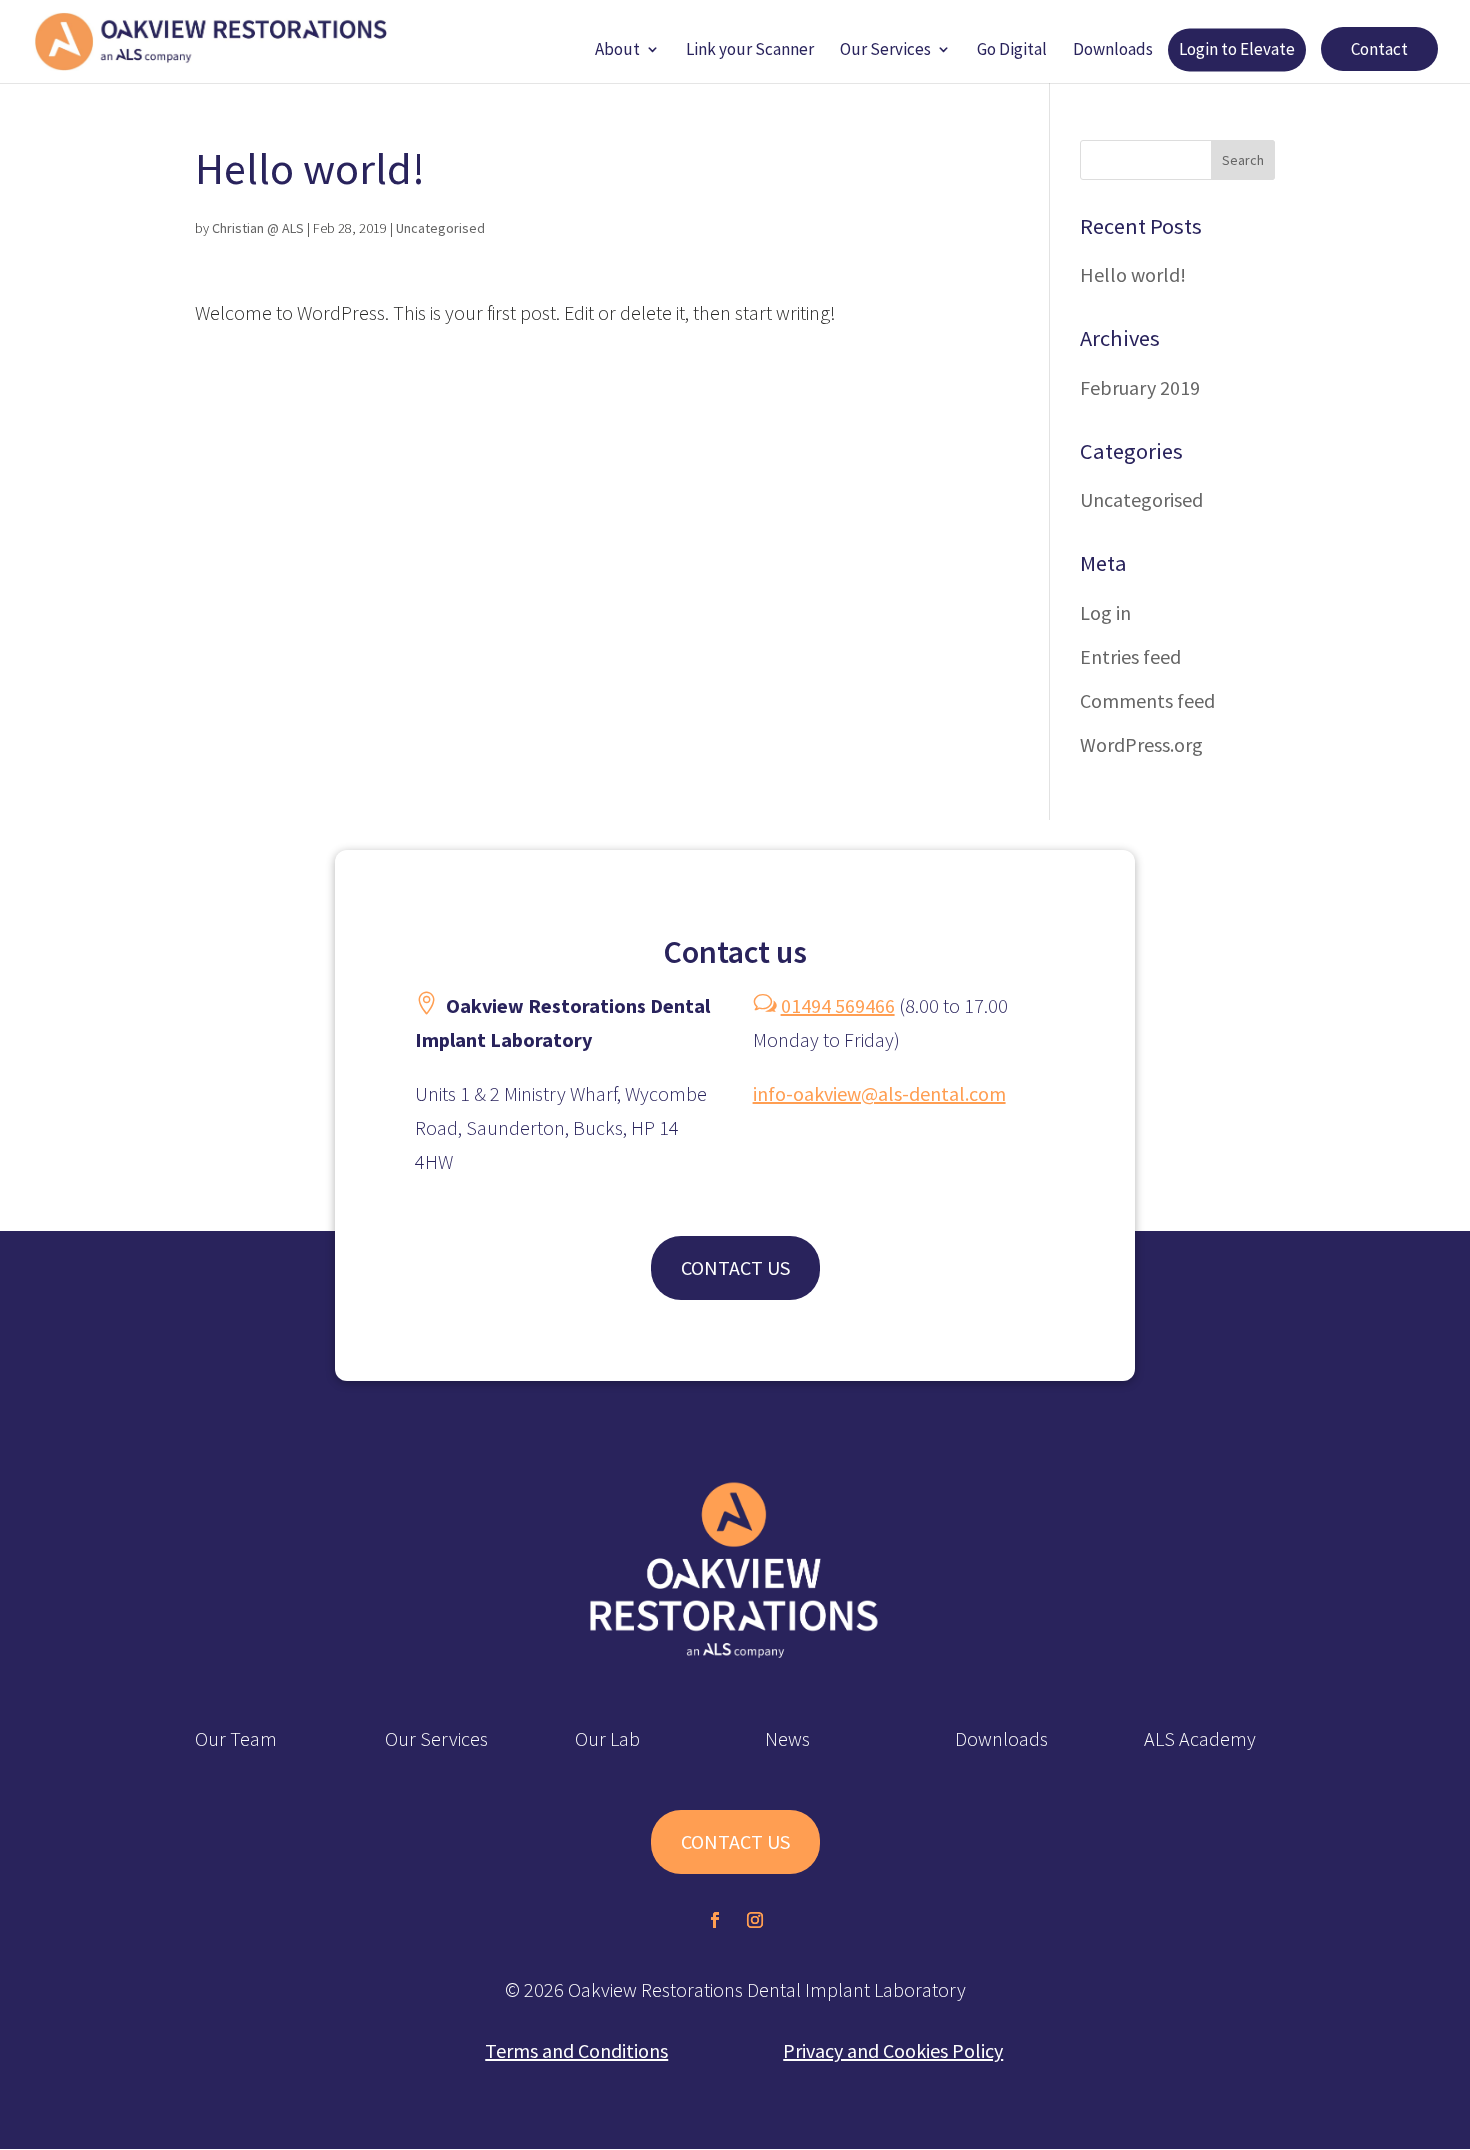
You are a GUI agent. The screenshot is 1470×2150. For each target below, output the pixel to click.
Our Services (885, 51)
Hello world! (1133, 274)
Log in (1105, 612)
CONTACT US (735, 1267)
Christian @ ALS (258, 228)
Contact (1379, 49)
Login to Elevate (1237, 51)
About (617, 51)
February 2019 (1140, 387)
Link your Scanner (750, 51)
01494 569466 (838, 1005)
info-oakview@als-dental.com (879, 1093)
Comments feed (1147, 700)
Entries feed (1130, 656)
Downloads (1113, 51)
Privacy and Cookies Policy (893, 2050)
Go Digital (1012, 51)
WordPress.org (1141, 744)
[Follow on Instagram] (755, 1920)
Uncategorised (440, 228)
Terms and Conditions (576, 2050)
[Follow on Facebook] (715, 1920)
